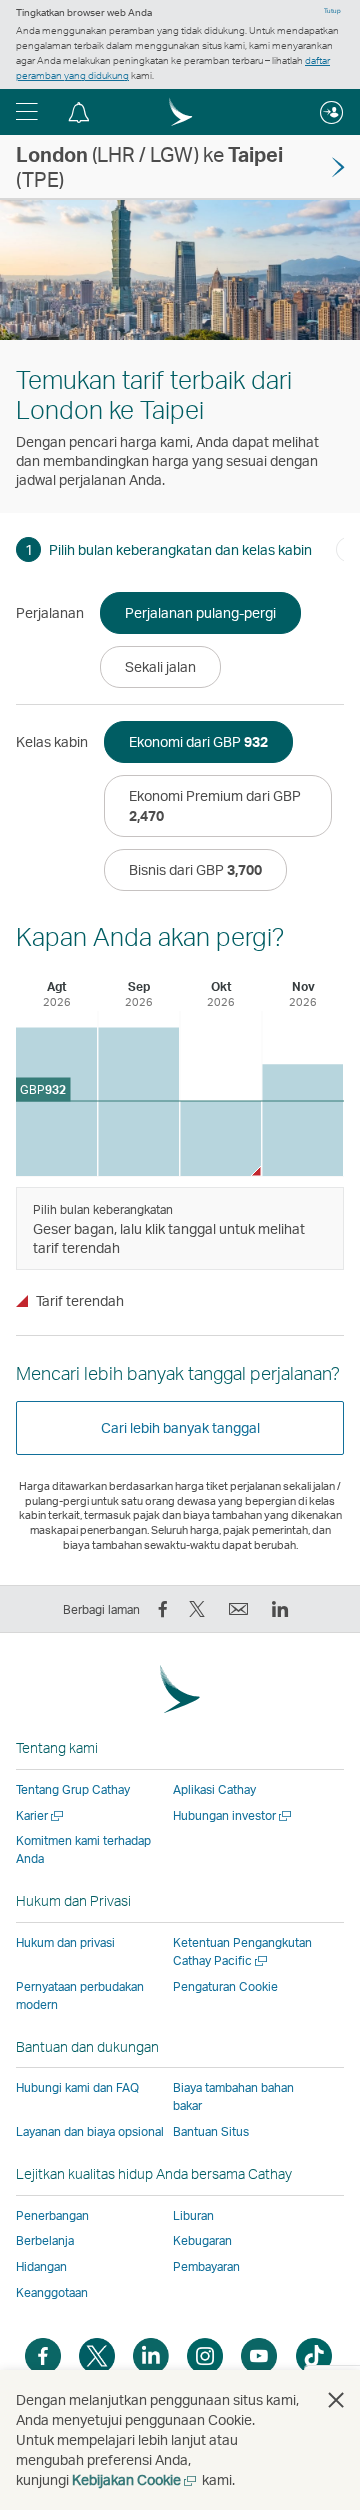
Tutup (332, 11)
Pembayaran (206, 2266)
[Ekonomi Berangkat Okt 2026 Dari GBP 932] (220, 1138)
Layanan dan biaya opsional (90, 2131)
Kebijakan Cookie (135, 2479)
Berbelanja (45, 2240)
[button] (27, 112)
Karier (41, 1815)
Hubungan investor (233, 1815)
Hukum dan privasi (65, 1942)
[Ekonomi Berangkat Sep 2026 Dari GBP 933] (138, 1101)
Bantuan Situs (211, 2131)
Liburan (193, 2215)
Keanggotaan (52, 2292)
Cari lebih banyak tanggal (180, 1427)
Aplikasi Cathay (214, 1789)
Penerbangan (52, 2215)
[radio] (200, 613)
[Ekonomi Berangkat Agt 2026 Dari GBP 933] (56, 1101)
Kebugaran (202, 2240)
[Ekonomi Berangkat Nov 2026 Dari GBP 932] (302, 1120)
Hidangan (41, 2266)
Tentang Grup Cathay (73, 1789)
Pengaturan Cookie (225, 1987)
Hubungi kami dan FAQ (77, 2087)
